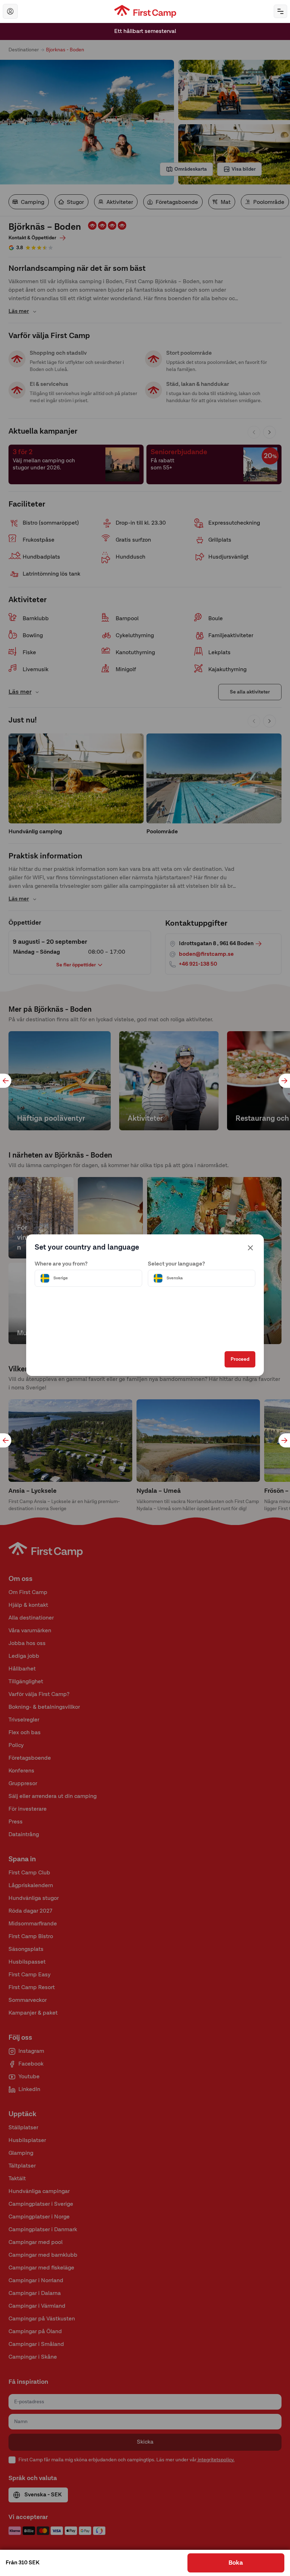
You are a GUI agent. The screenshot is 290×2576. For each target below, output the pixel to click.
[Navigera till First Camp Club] (10, 11)
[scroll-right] (284, 1081)
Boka (236, 2563)
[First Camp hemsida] (145, 11)
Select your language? (176, 1264)
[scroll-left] (6, 1081)
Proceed (240, 1359)
